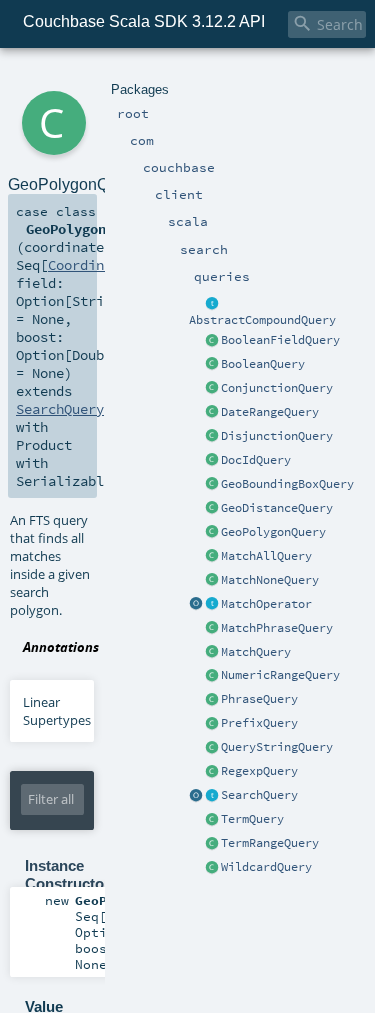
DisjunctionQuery (277, 436)
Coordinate (88, 265)
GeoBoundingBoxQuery (287, 484)
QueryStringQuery (277, 747)
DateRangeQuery (270, 412)
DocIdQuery (256, 460)
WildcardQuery (266, 867)
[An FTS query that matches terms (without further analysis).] (212, 820)
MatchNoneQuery (270, 580)
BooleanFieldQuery (280, 340)
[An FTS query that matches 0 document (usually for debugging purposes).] (212, 581)
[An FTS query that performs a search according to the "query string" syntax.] (212, 748)
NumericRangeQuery (280, 675)
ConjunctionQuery (277, 388)
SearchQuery (259, 795)
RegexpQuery (259, 771)
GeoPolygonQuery (273, 532)
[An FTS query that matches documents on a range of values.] (212, 676)
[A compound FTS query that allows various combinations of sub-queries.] (212, 365)
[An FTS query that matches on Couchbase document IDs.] (212, 461)
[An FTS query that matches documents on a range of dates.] (212, 413)
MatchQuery (256, 652)
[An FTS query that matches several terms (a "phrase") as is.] (212, 700)
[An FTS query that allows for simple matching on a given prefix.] (212, 724)
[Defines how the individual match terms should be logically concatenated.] (212, 605)
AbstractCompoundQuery (262, 320)
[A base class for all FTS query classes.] (212, 796)
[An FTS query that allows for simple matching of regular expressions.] (212, 772)
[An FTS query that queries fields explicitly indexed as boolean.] (212, 341)
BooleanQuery (263, 364)
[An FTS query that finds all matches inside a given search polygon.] (212, 533)
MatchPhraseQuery (277, 628)
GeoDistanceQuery (277, 508)
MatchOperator (266, 604)
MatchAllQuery (266, 556)
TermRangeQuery (270, 843)
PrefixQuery (259, 723)
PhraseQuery (259, 699)
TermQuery (252, 819)
